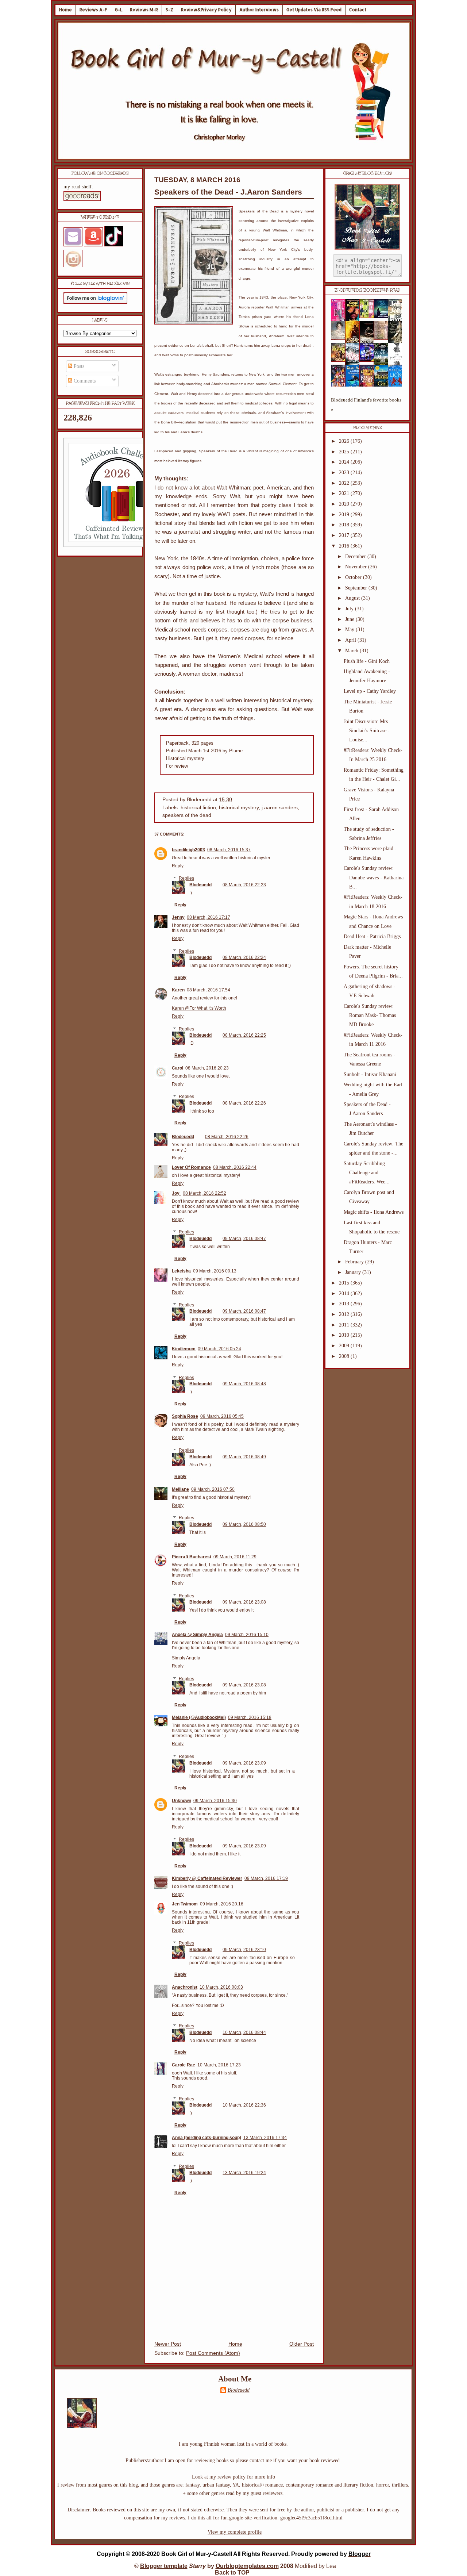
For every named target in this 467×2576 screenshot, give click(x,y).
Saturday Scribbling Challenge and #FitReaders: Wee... (367, 1173)
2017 (345, 535)
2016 (345, 546)
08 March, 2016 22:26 (244, 1103)
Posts (78, 366)
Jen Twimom (185, 1904)
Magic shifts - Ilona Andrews (374, 1212)
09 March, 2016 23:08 (244, 1602)
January (354, 1272)
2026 (345, 441)
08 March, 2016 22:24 (244, 957)
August (353, 598)
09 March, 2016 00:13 (215, 1271)
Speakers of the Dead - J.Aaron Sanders (228, 192)
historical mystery (239, 808)
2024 (345, 462)
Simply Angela (186, 1658)
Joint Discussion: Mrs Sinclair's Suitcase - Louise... (367, 731)
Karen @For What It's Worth (199, 1008)
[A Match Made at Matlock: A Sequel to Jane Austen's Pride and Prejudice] (383, 338)
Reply (178, 866)
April (351, 640)
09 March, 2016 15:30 (215, 1801)
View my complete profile (235, 2532)
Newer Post (168, 2344)
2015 (345, 1283)
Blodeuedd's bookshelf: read (367, 290)
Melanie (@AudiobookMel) (199, 1717)
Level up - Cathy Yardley (370, 691)
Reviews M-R (144, 10)
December (356, 556)
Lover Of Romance (191, 1167)
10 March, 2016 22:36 (244, 2105)
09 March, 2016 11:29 (235, 1557)
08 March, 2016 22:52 (204, 1193)
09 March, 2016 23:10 (244, 1950)
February (355, 1262)
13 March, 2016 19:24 (244, 2173)
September (357, 588)
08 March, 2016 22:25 (244, 1035)
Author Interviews (259, 10)
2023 (345, 473)
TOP (244, 2573)
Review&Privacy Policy (206, 10)
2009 (345, 1346)
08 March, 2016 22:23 (244, 885)
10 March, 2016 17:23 (219, 2065)
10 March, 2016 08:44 (244, 2032)
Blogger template (164, 2566)
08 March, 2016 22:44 (235, 1167)
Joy (176, 1193)
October (354, 577)
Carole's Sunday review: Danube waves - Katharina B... (374, 877)
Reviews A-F (93, 10)
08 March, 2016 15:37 (229, 850)
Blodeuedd (200, 885)
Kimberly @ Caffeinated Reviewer (207, 1878)
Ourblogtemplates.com (247, 2566)
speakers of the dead (187, 815)
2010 (345, 1335)
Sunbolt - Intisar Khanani (370, 1074)
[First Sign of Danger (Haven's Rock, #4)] (383, 317)
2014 (345, 1293)
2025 (345, 452)
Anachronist (185, 1987)
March (352, 651)
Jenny (178, 917)
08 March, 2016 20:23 (207, 1068)
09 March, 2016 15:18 (250, 1717)
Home (65, 10)
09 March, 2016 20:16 (222, 1904)
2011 (345, 1325)
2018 (345, 525)
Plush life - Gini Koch (367, 661)
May (350, 629)
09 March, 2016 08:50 (244, 1524)
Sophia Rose (185, 1416)
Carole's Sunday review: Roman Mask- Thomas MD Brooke (370, 1015)
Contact (358, 10)
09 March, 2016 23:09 (244, 1763)
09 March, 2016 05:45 (222, 1416)
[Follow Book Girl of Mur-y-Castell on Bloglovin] (95, 302)
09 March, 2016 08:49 (244, 1457)
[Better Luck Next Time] (369, 316)
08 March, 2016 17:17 (209, 917)
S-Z (169, 10)
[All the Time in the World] (369, 360)
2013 (345, 1304)
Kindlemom (184, 1349)
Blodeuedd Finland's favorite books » (366, 405)
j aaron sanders (280, 808)
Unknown (182, 1801)
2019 (345, 515)
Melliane (180, 1489)
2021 (345, 493)
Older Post (302, 2344)
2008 (345, 1356)
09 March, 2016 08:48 (244, 1384)
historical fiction (198, 808)
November (357, 567)
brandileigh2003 (188, 850)
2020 (345, 504)
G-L (119, 10)
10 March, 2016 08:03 (221, 1987)
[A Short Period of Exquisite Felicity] (340, 338)
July (350, 609)
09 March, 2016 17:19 (266, 1878)
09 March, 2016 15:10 (247, 1635)
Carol (177, 1068)
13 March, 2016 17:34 (265, 2138)
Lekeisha (181, 1271)
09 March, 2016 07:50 (213, 1489)
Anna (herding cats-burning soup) (207, 2138)
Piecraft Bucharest (192, 1557)
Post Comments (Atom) (213, 2353)
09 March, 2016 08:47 (244, 1239)
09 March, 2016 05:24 (219, 1349)
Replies (186, 879)
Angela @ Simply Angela (197, 1635)
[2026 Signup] (118, 546)
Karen (178, 990)
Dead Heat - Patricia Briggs (372, 936)
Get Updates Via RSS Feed (314, 10)
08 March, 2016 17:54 (209, 990)
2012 (345, 1314)
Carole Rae (184, 2065)
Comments (84, 381)
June (350, 619)
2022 (345, 483)
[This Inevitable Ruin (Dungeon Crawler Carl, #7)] (340, 360)
